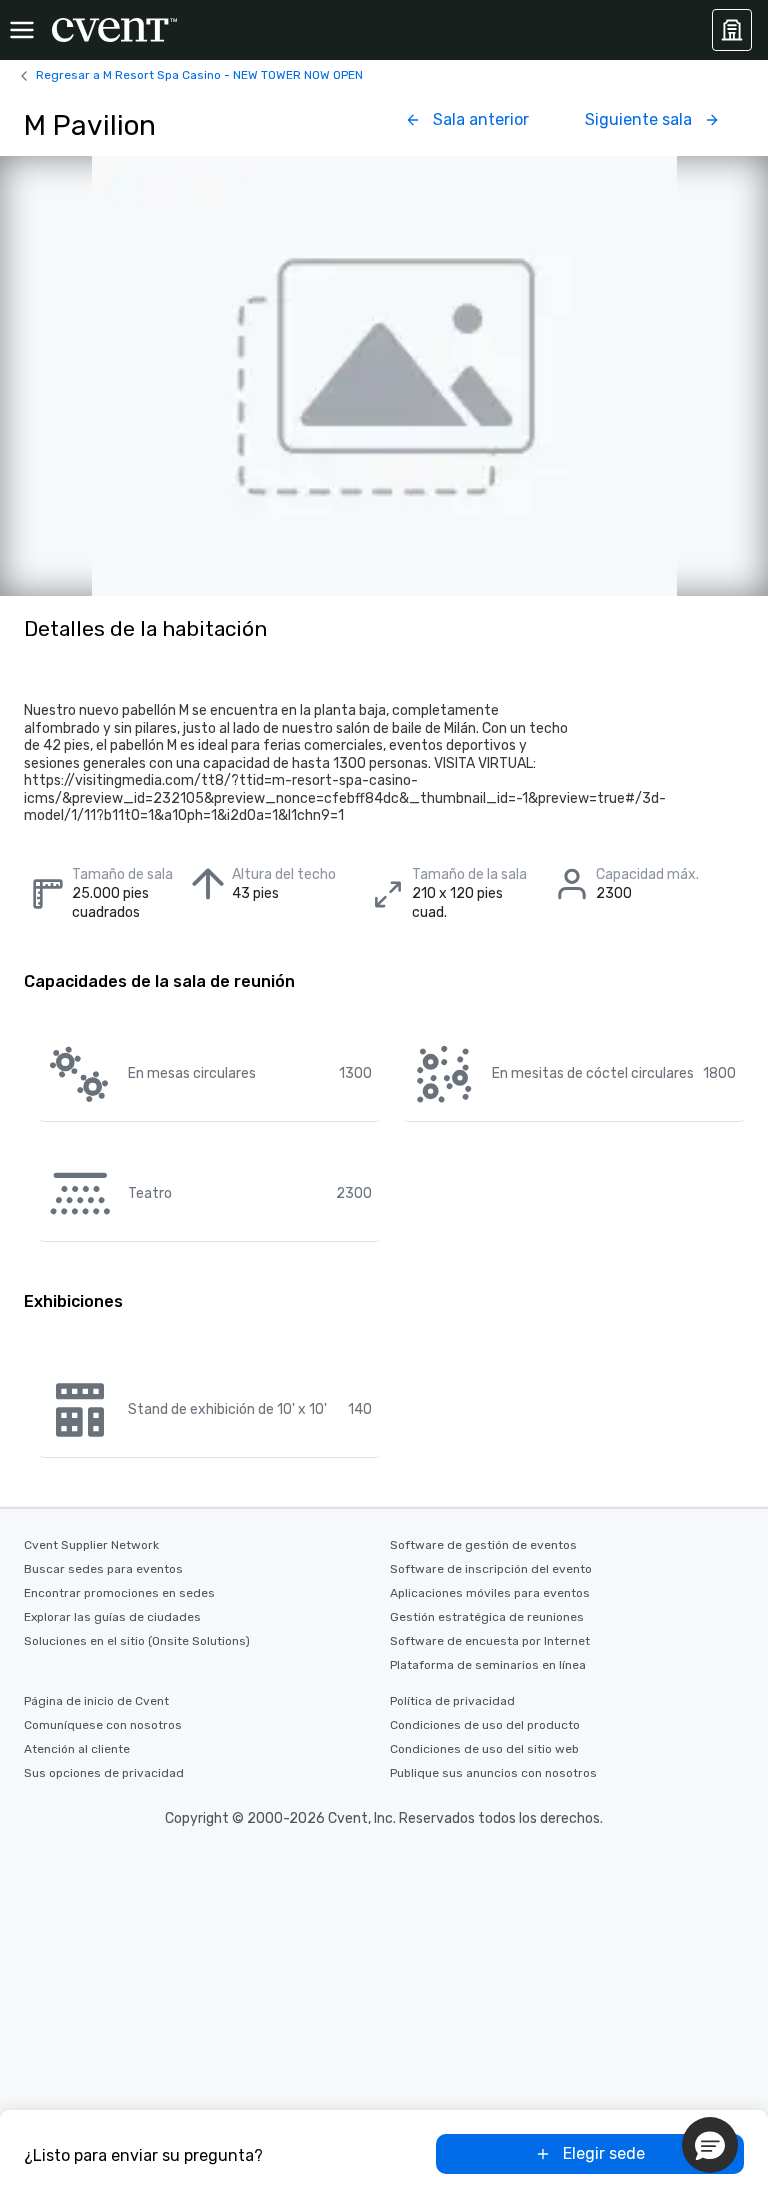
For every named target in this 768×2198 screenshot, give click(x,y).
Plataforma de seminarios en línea (488, 1665)
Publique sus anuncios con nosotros (493, 1773)
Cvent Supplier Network (91, 1545)
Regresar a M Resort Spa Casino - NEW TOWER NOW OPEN (199, 75)
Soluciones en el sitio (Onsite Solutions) (137, 1641)
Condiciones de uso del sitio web (484, 1749)
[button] (710, 2145)
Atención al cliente (77, 1749)
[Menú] (22, 30)
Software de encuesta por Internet (490, 1641)
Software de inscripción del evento (491, 1569)
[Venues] (732, 30)
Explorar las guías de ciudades (112, 1617)
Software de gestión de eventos (483, 1545)
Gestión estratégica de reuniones (487, 1617)
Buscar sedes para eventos (103, 1569)
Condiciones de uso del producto (485, 1725)
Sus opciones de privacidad (104, 1773)
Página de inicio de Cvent (96, 1701)
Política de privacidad (452, 1701)
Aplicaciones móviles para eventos (490, 1593)
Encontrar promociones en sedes (119, 1593)
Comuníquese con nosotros (103, 1725)
